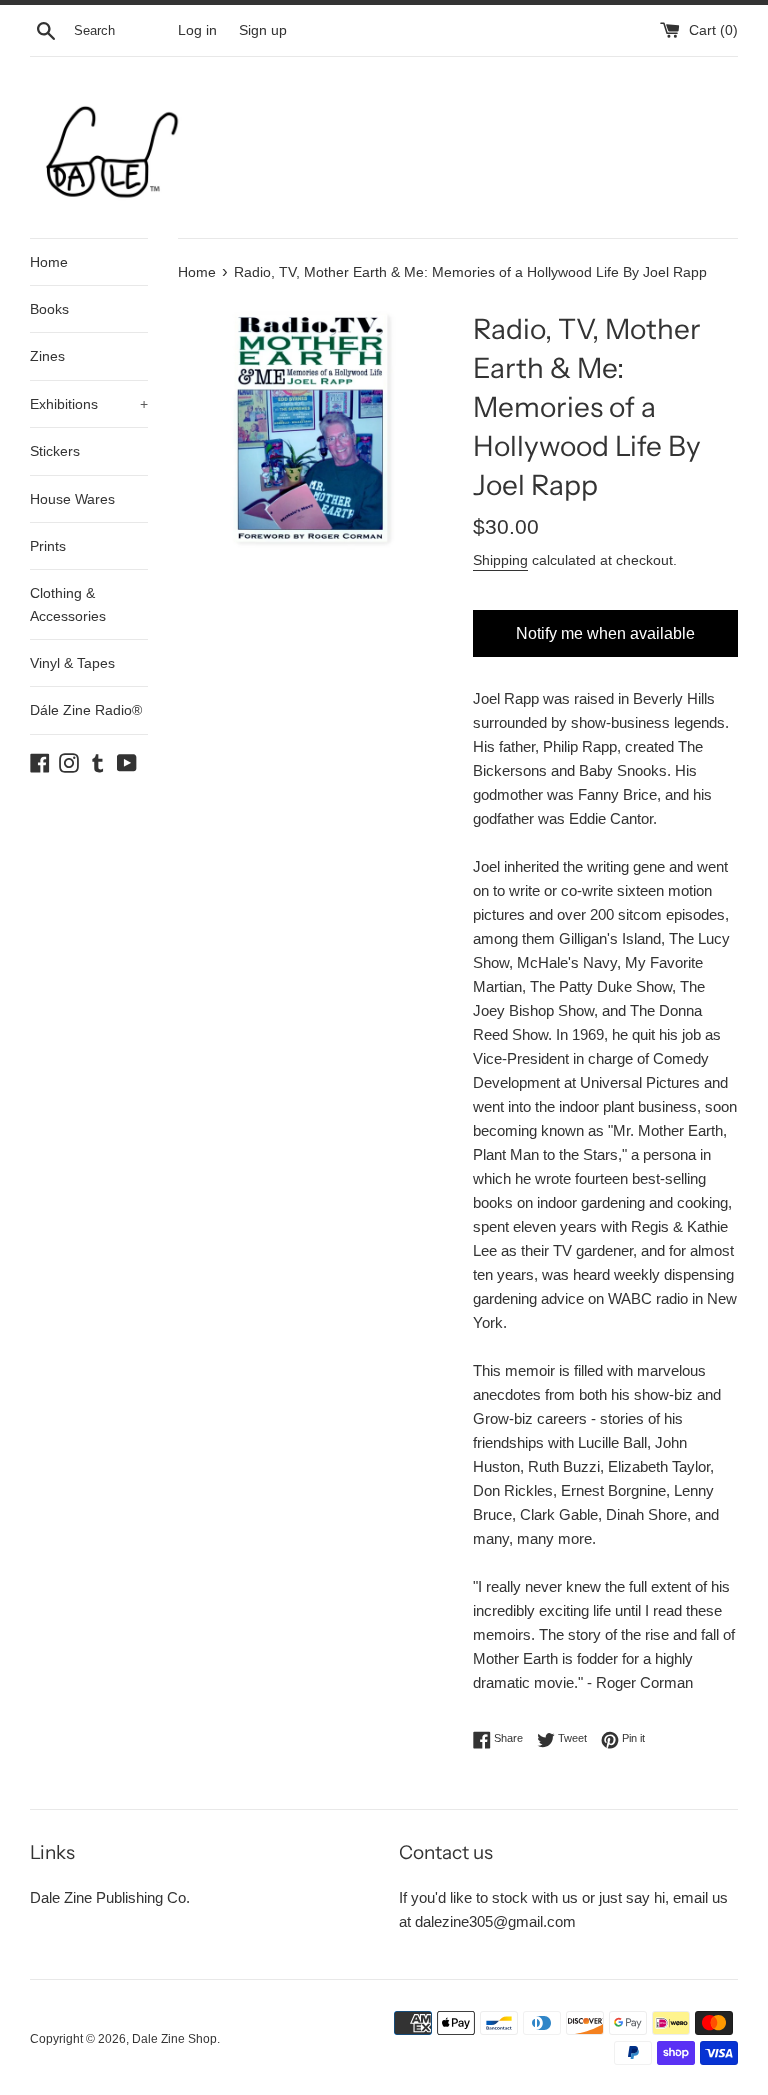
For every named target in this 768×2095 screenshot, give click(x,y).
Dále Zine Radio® (86, 710)
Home (49, 262)
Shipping (500, 560)
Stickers (55, 451)
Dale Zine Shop (174, 2039)
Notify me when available (605, 633)
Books (49, 309)
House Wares (72, 499)
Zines (47, 356)
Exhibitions (89, 404)
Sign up (263, 30)
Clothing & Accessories (68, 604)
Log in (197, 30)
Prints (48, 546)
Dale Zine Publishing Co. (110, 1897)
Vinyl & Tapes (72, 663)
